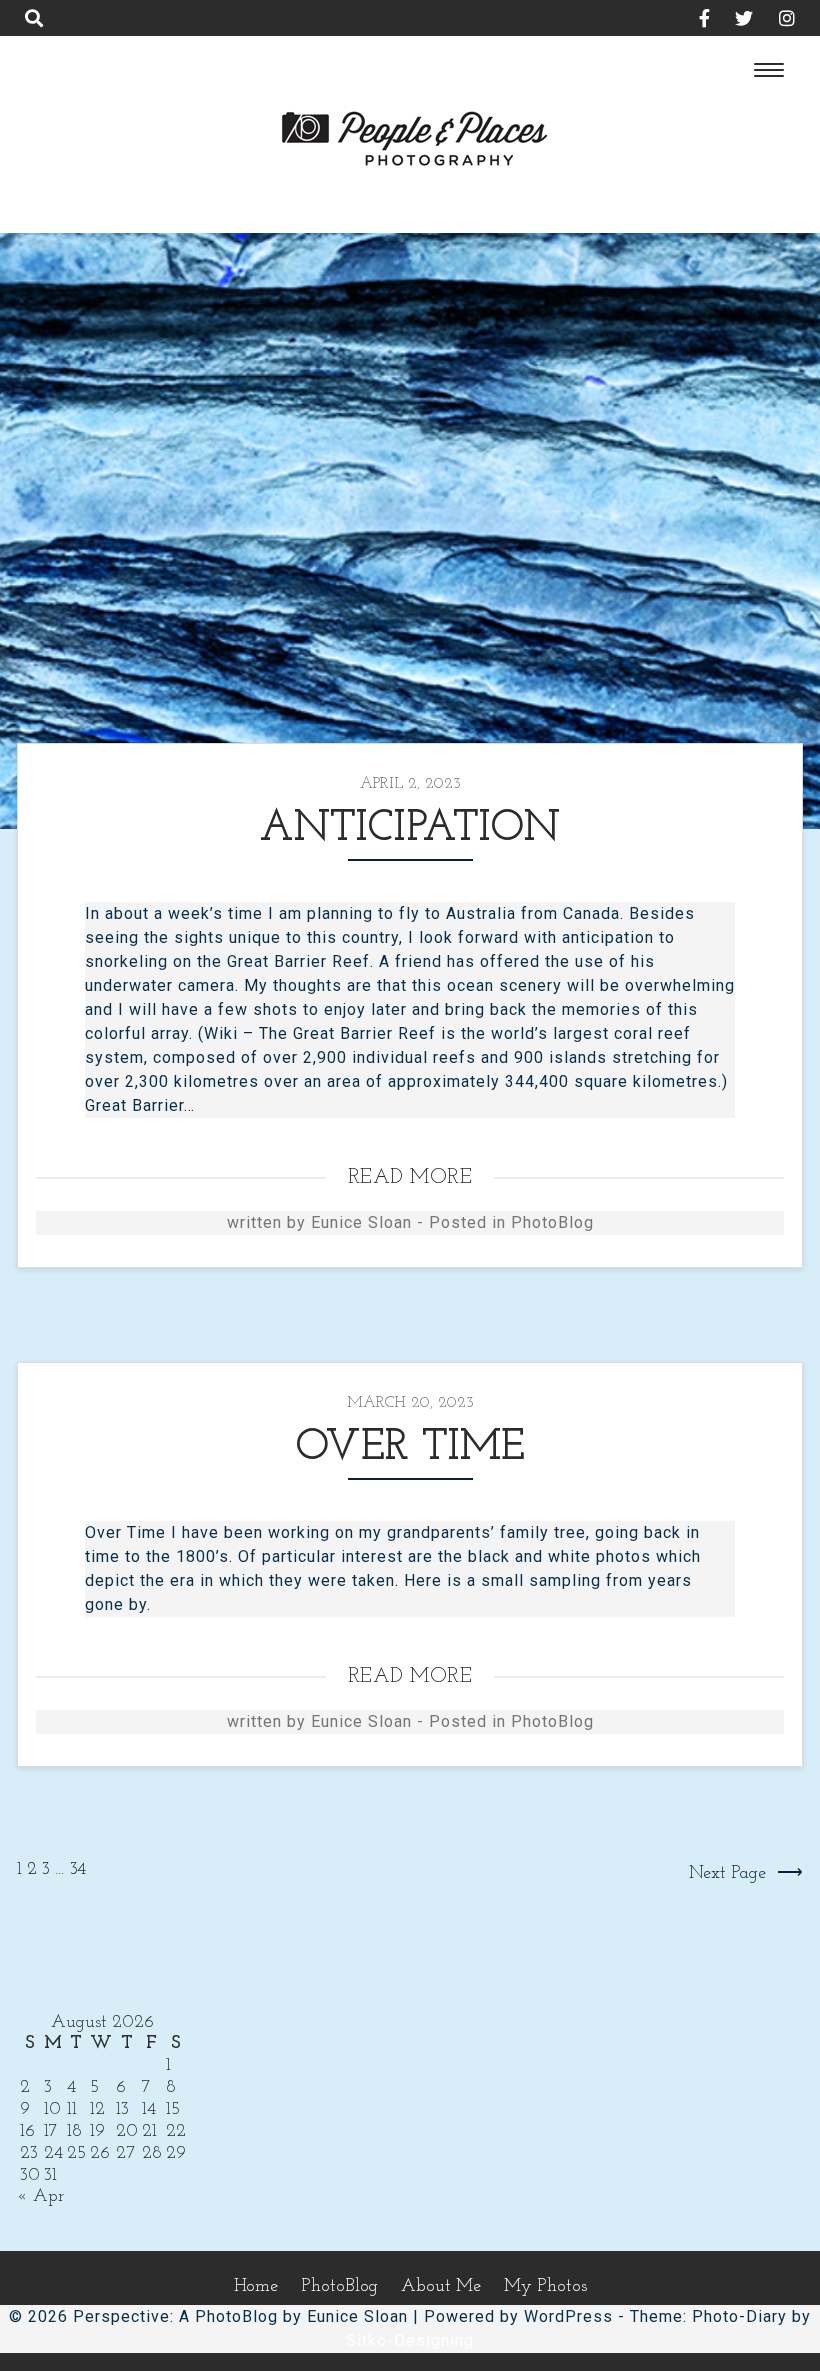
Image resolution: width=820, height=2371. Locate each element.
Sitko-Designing (410, 2340)
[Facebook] (694, 21)
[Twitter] (734, 21)
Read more (410, 1177)
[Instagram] (776, 21)
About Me (441, 2287)
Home (256, 2287)
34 (78, 1870)
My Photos (545, 2287)
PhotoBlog (552, 1222)
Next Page (727, 1874)
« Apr (40, 2197)
